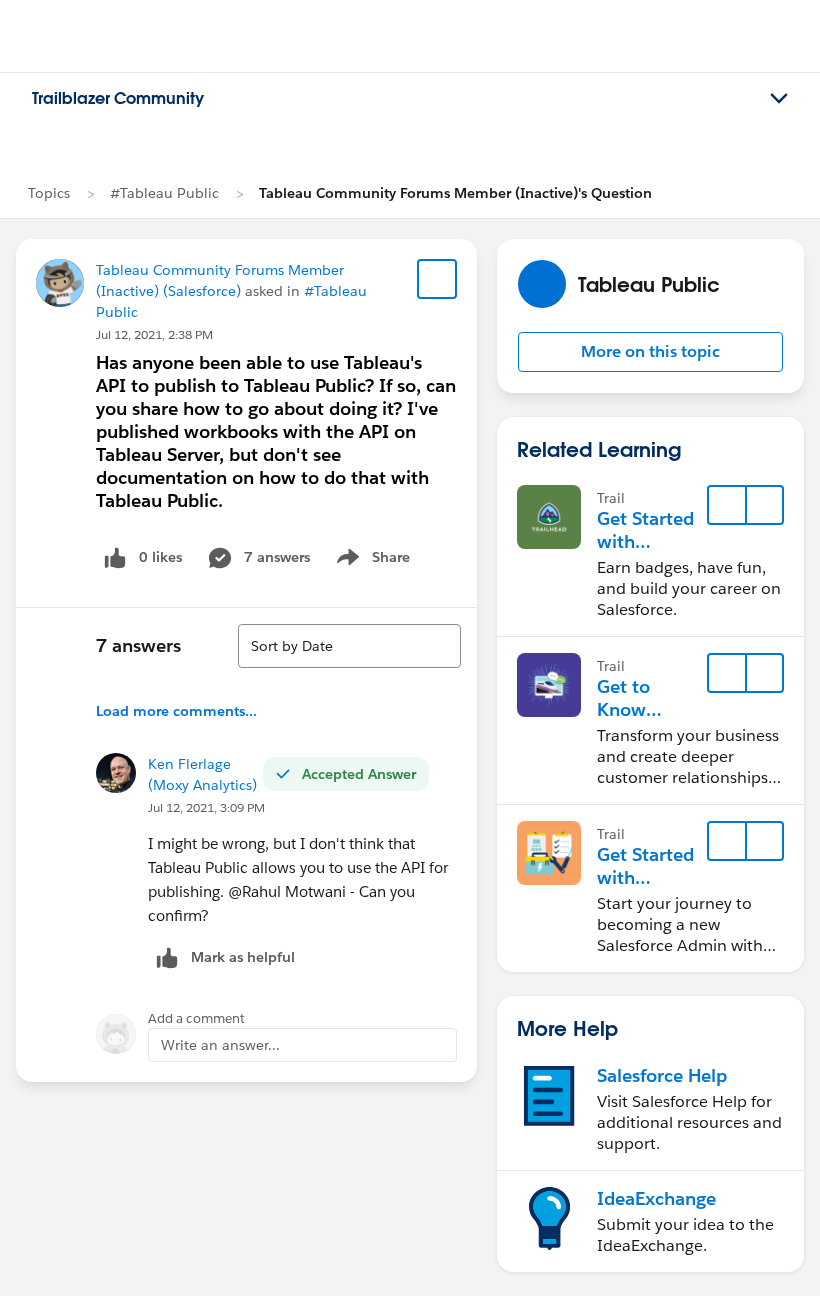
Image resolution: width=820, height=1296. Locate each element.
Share (370, 561)
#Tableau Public (164, 193)
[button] (650, 352)
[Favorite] (437, 279)
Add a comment (196, 1018)
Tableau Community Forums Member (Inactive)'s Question (455, 193)
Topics (49, 193)
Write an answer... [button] (220, 1045)
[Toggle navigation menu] (779, 99)
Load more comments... (176, 711)
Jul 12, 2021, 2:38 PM (154, 334)
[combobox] (349, 646)
